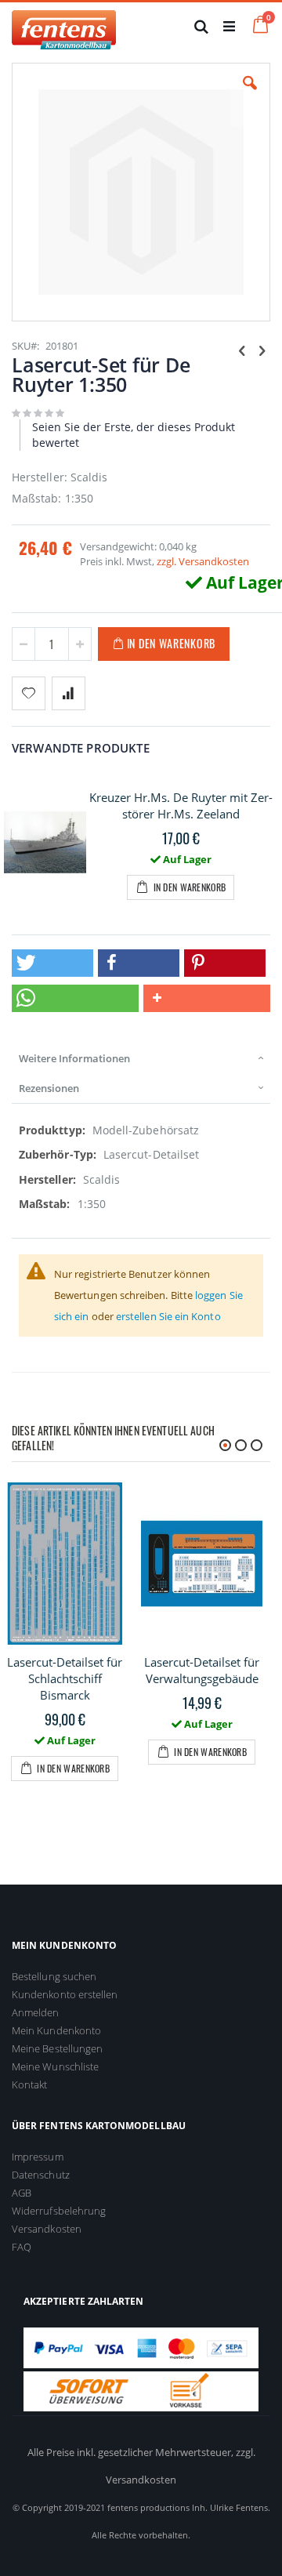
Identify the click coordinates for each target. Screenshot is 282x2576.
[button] (250, 95)
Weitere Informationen (74, 1058)
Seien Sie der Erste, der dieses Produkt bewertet (134, 435)
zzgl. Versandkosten (203, 561)
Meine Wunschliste (55, 2066)
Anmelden (36, 2012)
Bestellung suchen (54, 1976)
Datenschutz (41, 2175)
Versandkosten (47, 2229)
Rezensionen (49, 1088)
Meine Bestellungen (57, 2048)
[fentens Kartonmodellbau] (64, 26)
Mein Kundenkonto (56, 2030)
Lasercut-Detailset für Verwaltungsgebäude (202, 1670)
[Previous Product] (242, 350)
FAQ (22, 2247)
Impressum (38, 2157)
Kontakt (29, 2084)
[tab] (141, 1058)
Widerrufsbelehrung (59, 2211)
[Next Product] (262, 350)
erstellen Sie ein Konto (168, 1316)
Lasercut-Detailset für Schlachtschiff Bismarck (65, 1678)
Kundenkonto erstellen (65, 1994)
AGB (22, 2193)
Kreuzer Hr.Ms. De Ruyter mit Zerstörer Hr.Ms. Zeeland (181, 805)
